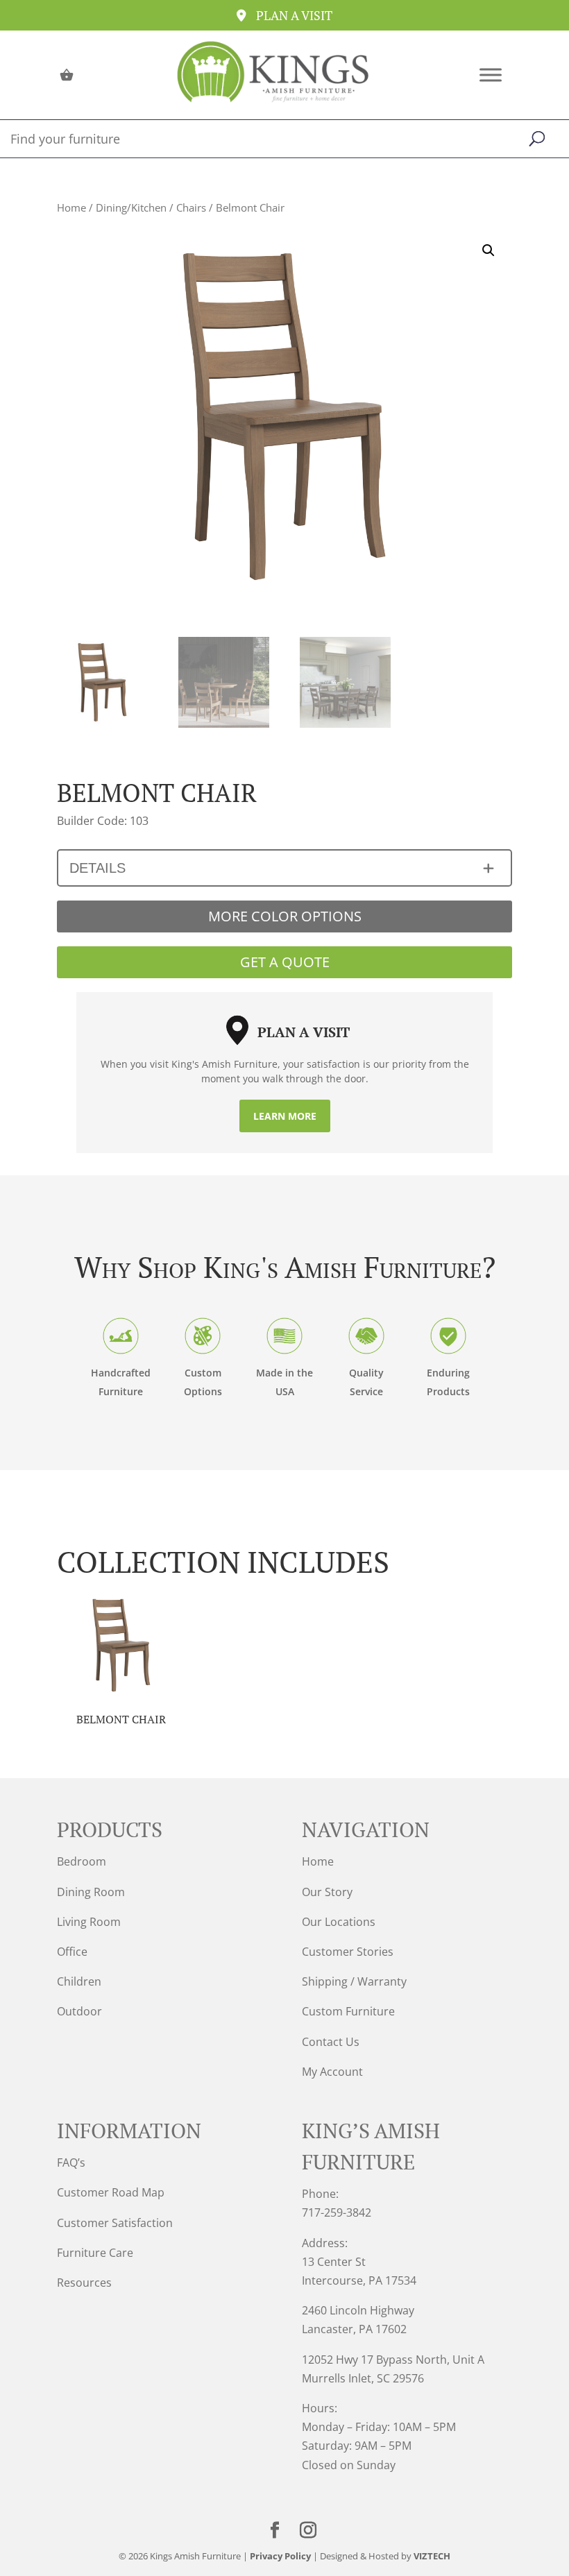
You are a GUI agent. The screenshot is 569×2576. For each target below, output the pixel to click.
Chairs (191, 207)
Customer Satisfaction (115, 2223)
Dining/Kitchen (131, 207)
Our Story (327, 1892)
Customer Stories (348, 1952)
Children (79, 1981)
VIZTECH (432, 2556)
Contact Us (331, 2042)
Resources (84, 2283)
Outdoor (79, 2011)
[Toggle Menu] (491, 75)
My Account (332, 2072)
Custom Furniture (348, 2011)
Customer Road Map (111, 2192)
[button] (489, 250)
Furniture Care (95, 2253)
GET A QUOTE (285, 962)
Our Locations (339, 1922)
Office (72, 1952)
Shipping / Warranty (354, 1981)
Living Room (89, 1922)
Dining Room (91, 1892)
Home (71, 207)
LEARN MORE (285, 1116)
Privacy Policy (280, 2556)
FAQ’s (71, 2163)
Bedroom (82, 1861)
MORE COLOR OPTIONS (285, 916)
